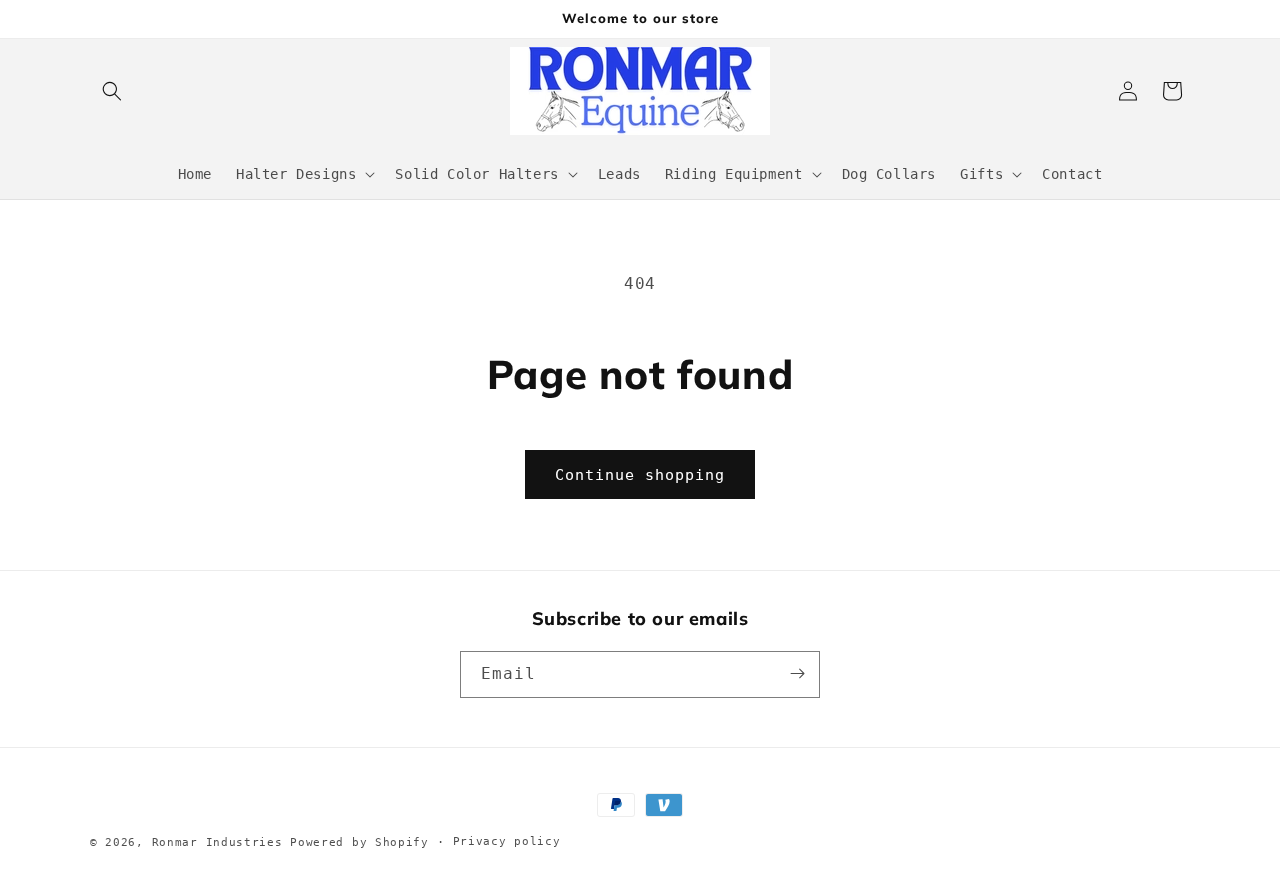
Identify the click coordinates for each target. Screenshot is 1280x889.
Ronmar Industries (217, 842)
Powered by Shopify (359, 842)
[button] (112, 91)
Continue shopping (640, 475)
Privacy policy (507, 841)
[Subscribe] (797, 673)
